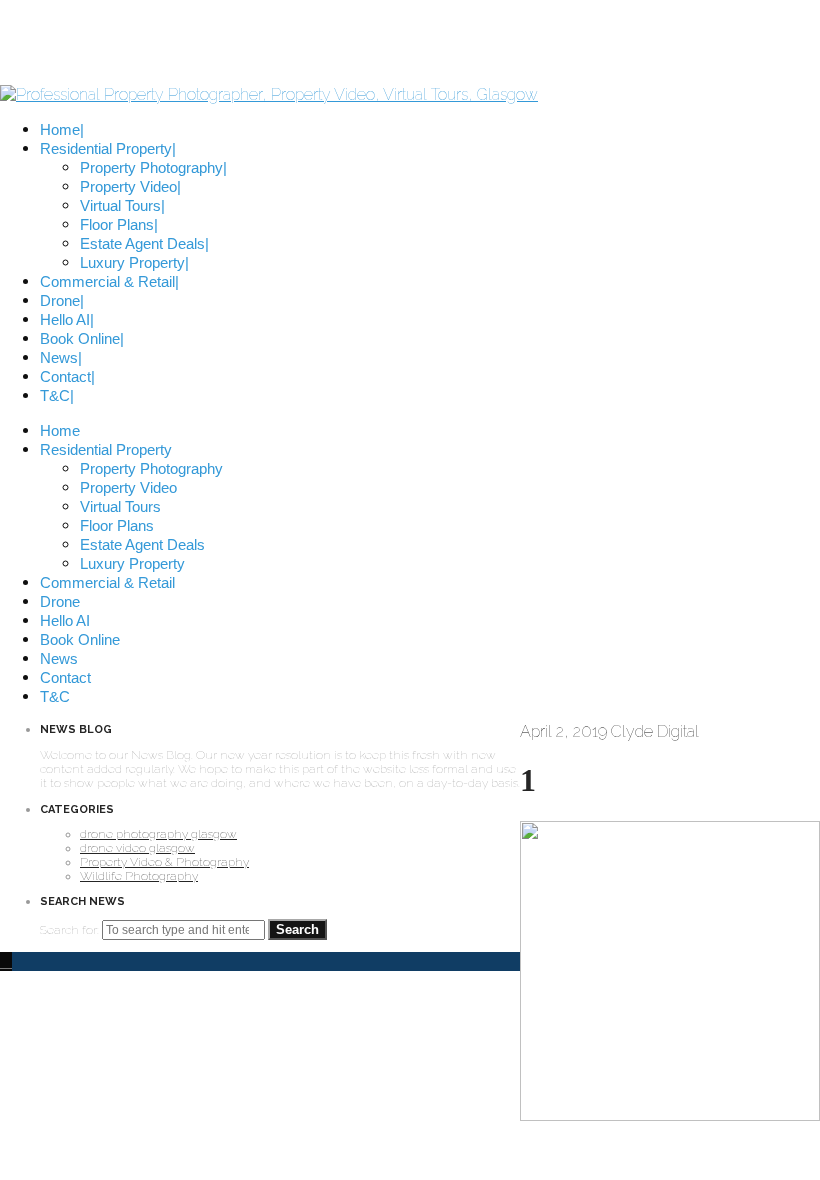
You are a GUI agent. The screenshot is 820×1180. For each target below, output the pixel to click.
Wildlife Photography (139, 876)
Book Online (80, 639)
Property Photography (151, 468)
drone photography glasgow (158, 834)
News (59, 658)
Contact (65, 677)
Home (60, 430)
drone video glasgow (137, 848)
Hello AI (65, 620)
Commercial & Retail (107, 582)
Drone (60, 601)
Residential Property (106, 449)
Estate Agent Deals (142, 544)
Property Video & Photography (164, 862)
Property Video (128, 487)
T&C (55, 696)
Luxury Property (132, 563)
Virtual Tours (120, 506)
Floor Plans (117, 525)
